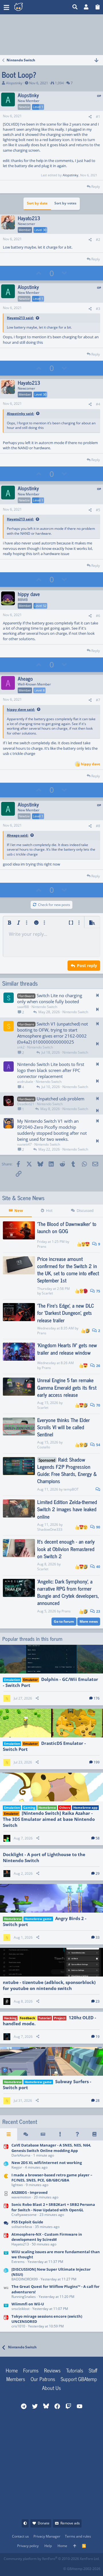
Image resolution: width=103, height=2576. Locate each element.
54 (98, 1445)
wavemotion (21, 2197)
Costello (44, 1447)
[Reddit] (21, 2567)
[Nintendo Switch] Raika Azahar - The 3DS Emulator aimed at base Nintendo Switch (49, 1819)
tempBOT (71, 1489)
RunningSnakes (24, 2297)
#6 (98, 616)
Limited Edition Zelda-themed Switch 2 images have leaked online (67, 1509)
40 (98, 1567)
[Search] (75, 7)
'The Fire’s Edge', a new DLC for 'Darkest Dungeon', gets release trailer (66, 1313)
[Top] (75, 2546)
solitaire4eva (22, 2227)
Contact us (20, 2536)
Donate (44, 2523)
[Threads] (26, 2134)
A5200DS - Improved (29, 2192)
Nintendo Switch (44, 1007)
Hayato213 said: (20, 318)
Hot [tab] (49, 1210)
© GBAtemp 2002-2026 (82, 2569)
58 (98, 1838)
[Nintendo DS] (6, 2195)
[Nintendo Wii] (6, 2292)
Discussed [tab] (85, 1210)
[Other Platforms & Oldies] (6, 2180)
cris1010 (18, 2326)
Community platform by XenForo (52, 2559)
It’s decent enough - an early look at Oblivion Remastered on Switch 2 (66, 1548)
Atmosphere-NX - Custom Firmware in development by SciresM (47, 2237)
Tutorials (75, 2370)
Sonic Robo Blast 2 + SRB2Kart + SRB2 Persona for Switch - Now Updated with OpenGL (53, 2207)
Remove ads (70, 2523)
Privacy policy (28, 2546)
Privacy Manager (47, 2536)
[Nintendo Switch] (6, 2151)
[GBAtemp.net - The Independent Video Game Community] (27, 7)
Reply (96, 186)
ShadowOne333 (50, 1529)
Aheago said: (18, 835)
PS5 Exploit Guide (27, 2222)
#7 (98, 700)
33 (98, 1937)
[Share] (90, 117)
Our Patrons (43, 2379)
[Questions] (77, 2134)
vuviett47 (24, 1144)
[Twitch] (33, 2567)
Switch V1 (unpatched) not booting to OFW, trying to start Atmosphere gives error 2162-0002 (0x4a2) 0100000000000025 (53, 1033)
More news (89, 1621)
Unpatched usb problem (61, 1099)
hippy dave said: (21, 709)
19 (98, 2037)
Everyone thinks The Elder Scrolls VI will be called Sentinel (64, 1427)
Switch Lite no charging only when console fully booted (50, 998)
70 (98, 1405)
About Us (51, 2388)
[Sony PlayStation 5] (6, 2225)
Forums (31, 2370)
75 (98, 1291)
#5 (98, 510)
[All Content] (9, 2134)
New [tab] (19, 1210)
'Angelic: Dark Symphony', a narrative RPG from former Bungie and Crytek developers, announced (68, 1592)
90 (98, 1527)
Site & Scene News (23, 1198)
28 (98, 2101)
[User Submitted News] (43, 2134)
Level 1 (38, 107)
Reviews (52, 2370)
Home (12, 2370)
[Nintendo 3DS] (6, 2165)
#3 (98, 309)
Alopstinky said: (20, 414)
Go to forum (64, 1621)
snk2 (21, 1047)
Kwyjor (17, 2167)
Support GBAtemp (79, 2379)
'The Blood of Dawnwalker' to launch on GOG (67, 1227)
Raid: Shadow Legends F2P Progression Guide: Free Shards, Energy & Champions (67, 1470)
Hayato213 (20, 2244)
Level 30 (40, 230)
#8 (98, 826)
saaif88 (23, 1007)
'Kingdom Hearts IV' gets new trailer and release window (67, 1348)
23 (98, 1611)
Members (16, 2379)
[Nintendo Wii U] (6, 2257)
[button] (6, 7)
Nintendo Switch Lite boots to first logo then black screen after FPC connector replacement (51, 1070)
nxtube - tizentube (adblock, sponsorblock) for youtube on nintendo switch (49, 1985)
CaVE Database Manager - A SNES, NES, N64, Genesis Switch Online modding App (51, 2148)
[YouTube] (59, 2567)
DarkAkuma (21, 2155)
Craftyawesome (24, 2215)
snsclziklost (20, 2309)
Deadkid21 (26, 1104)
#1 (98, 117)
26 (98, 1366)
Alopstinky (14, 83)
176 (97, 1698)
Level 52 (40, 606)
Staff (93, 2370)
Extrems (18, 2262)
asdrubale (25, 1082)
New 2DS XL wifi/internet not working (47, 2163)
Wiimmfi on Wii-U (28, 2304)
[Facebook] (8, 2567)
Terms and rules (78, 2536)
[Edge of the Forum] (60, 2134)
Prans (42, 1246)
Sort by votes (65, 203)
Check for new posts (54, 905)
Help (48, 2546)
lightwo (17, 2185)
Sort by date (37, 203)
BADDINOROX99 (25, 2279)
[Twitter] (46, 2567)
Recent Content (20, 2122)
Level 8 (39, 690)
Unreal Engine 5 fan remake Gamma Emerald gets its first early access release (67, 1387)
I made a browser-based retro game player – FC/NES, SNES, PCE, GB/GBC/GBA (52, 2177)
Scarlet (47, 1293)
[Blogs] (94, 2134)
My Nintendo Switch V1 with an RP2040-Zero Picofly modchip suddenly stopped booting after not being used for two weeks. (52, 1130)
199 (97, 1762)
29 (98, 1873)
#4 (98, 404)
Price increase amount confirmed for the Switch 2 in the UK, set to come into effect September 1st (68, 1270)
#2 (98, 240)
